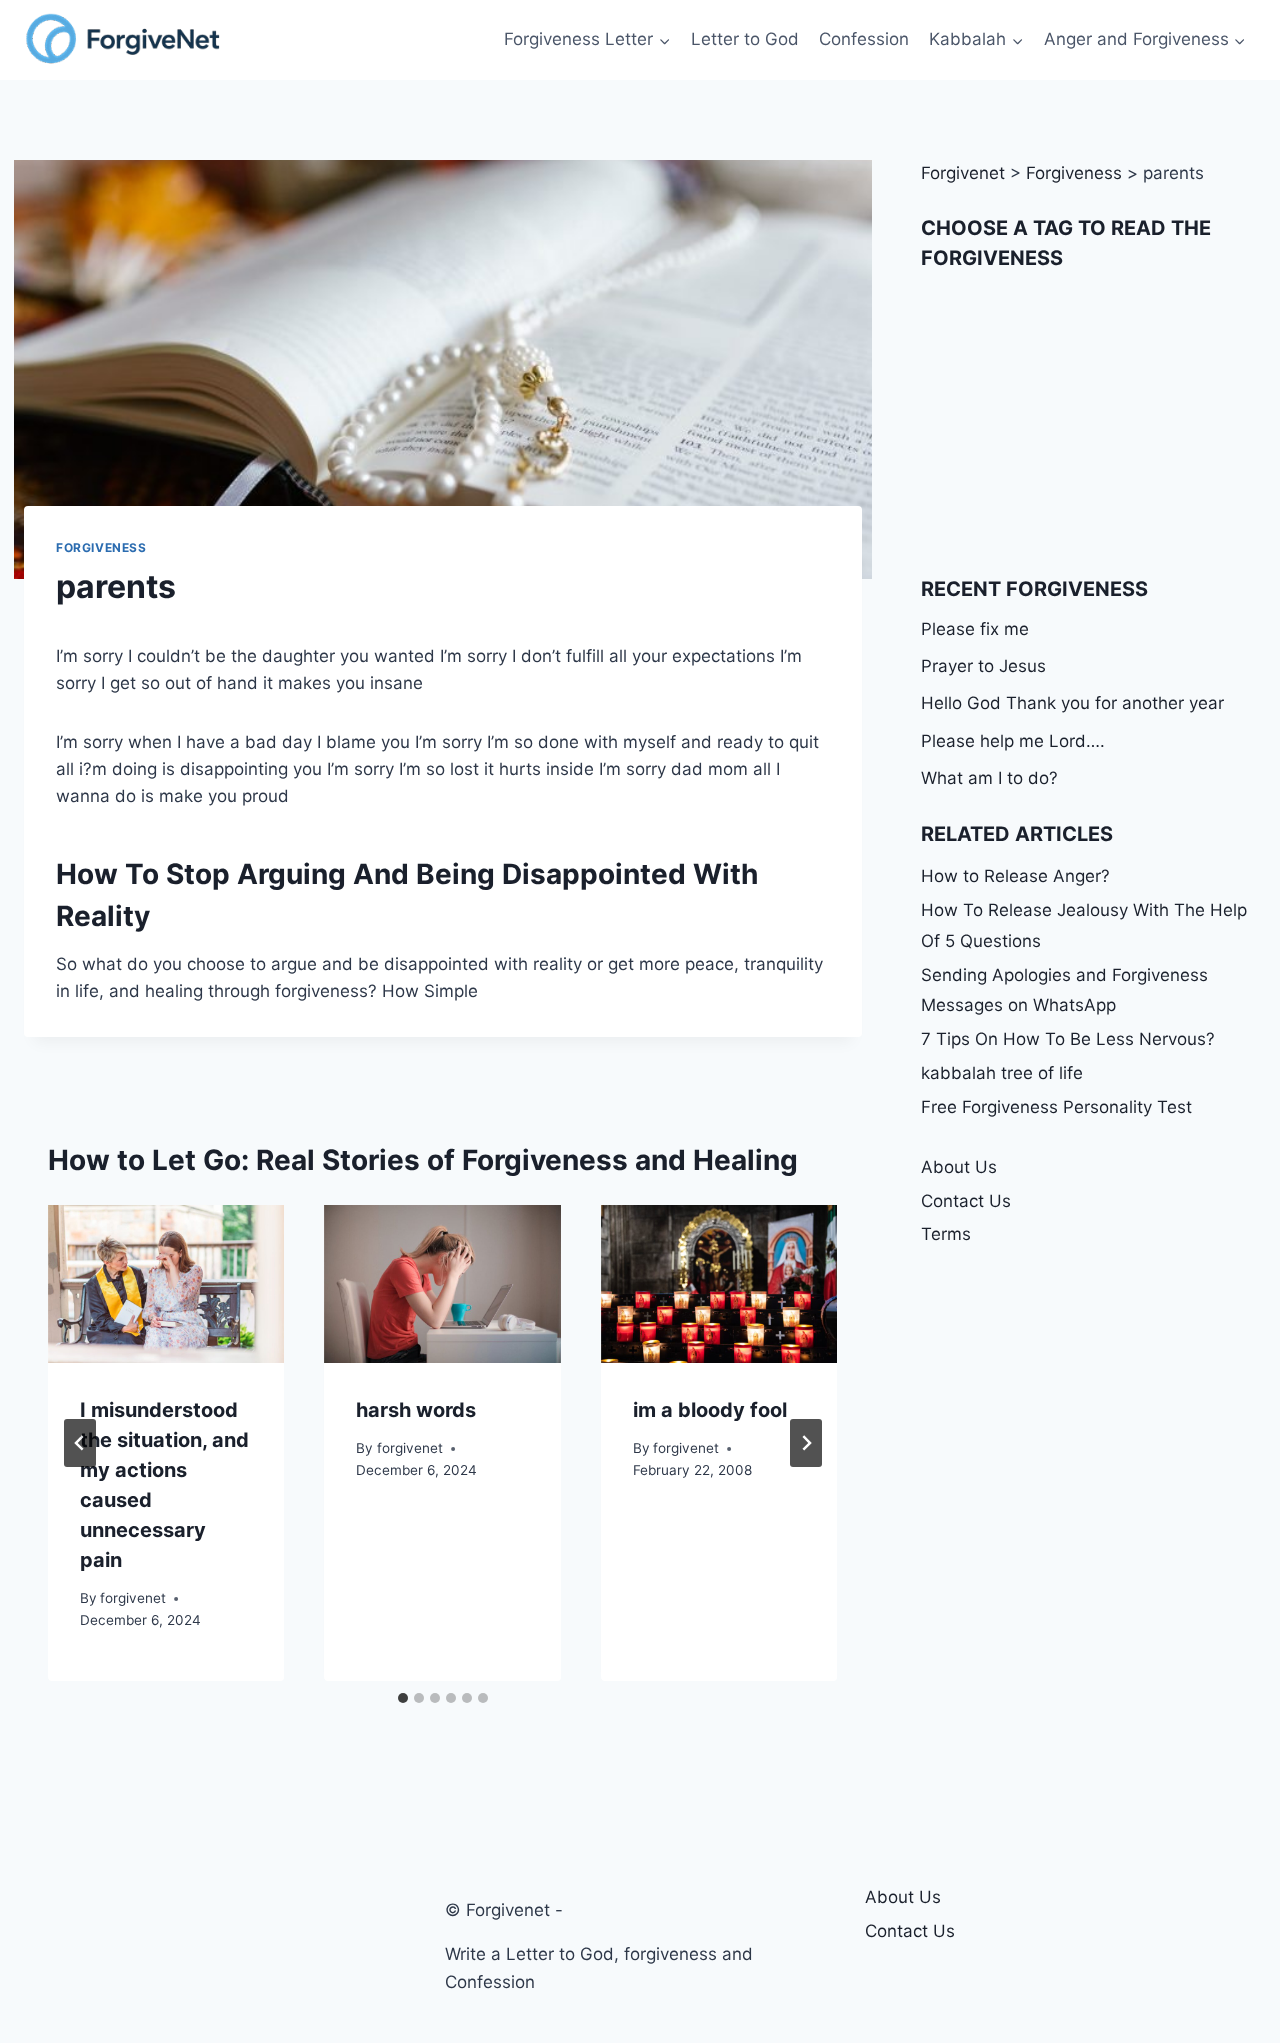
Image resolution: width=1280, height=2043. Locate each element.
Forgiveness (101, 547)
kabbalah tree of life (1002, 1073)
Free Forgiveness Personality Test (1056, 1107)
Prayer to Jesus (983, 666)
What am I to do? (989, 778)
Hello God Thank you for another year (1072, 703)
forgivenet (133, 1598)
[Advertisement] (1088, 423)
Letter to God (745, 39)
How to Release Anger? (1015, 876)
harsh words (416, 1410)
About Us (959, 1167)
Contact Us (966, 1201)
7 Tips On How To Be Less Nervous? (1068, 1039)
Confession (864, 39)
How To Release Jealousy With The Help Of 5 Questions (1084, 925)
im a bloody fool (710, 1410)
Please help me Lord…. (1013, 741)
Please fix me (975, 629)
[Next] (806, 1443)
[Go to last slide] (80, 1443)
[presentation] (166, 1284)
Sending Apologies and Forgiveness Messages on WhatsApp (1064, 990)
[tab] (403, 1698)
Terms (946, 1234)
